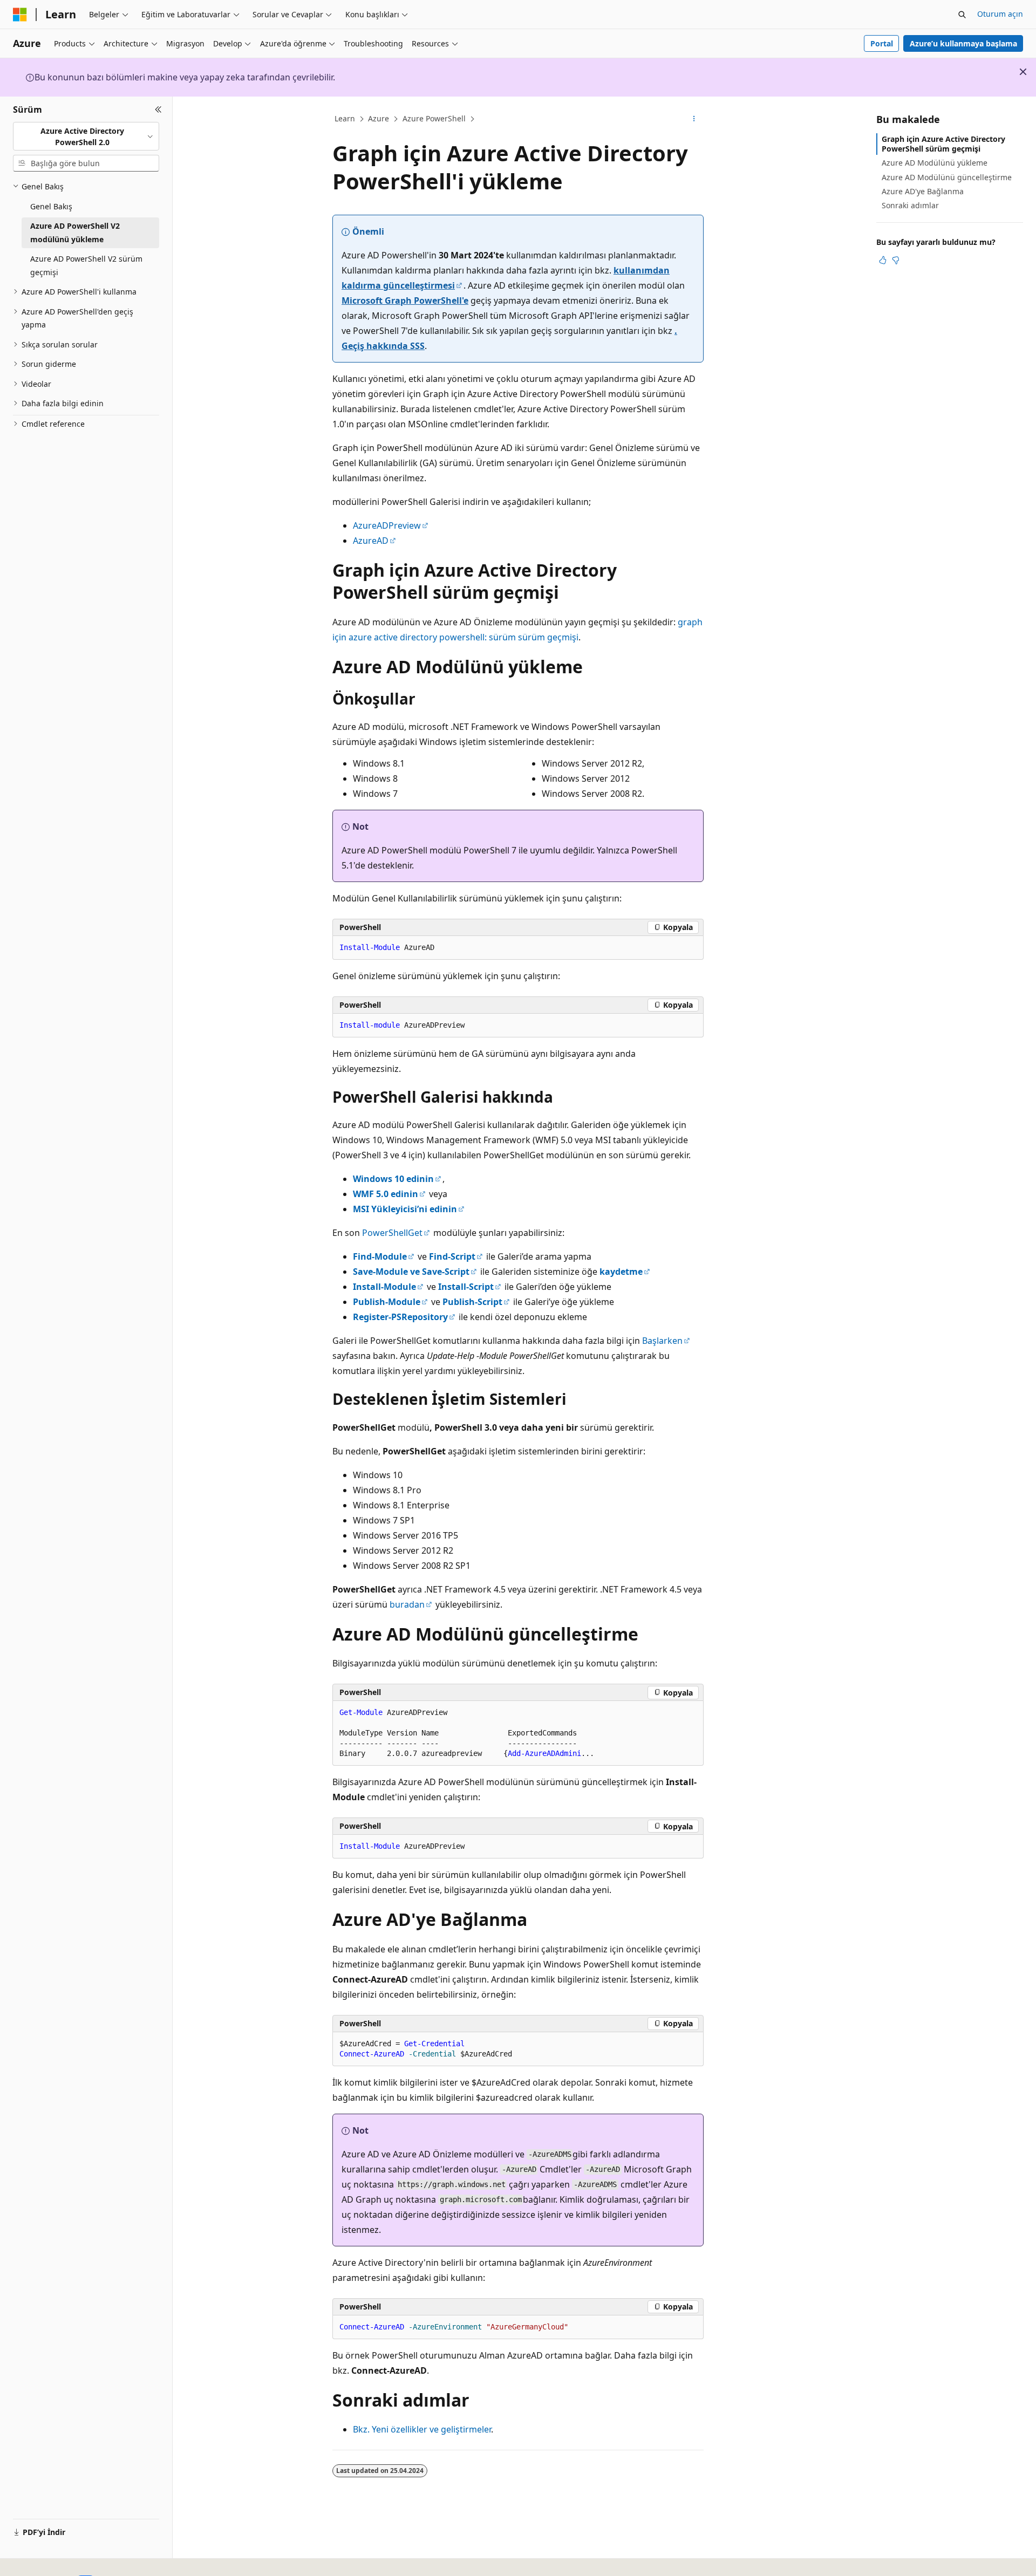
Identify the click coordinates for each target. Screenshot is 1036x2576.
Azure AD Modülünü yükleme (935, 163)
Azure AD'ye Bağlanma (923, 191)
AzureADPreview (387, 525)
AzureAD (371, 541)
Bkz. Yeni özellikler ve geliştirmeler (422, 2429)
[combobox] (86, 136)
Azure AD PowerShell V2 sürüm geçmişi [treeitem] (86, 265)
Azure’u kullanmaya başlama (963, 43)
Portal (882, 43)
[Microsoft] (20, 15)
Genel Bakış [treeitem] (51, 206)
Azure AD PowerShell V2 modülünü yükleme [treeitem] (75, 233)
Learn (345, 118)
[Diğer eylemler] (694, 119)
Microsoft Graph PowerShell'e (405, 300)
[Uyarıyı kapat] (1023, 72)
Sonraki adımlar (910, 205)
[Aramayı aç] (962, 15)
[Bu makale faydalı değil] (896, 260)
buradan (407, 1604)
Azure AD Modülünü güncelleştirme (947, 177)
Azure (379, 118)
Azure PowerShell (434, 118)
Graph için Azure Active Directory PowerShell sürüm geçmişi (943, 144)
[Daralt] (158, 110)
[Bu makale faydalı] (883, 260)
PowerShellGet (392, 1233)
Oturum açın (1000, 14)
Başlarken (662, 1341)
